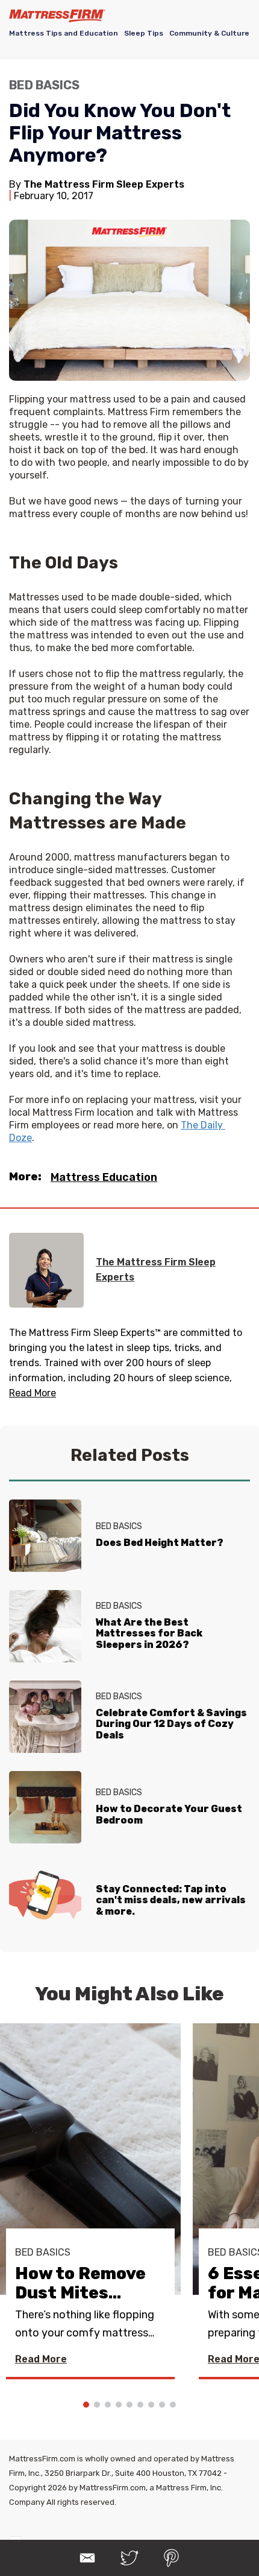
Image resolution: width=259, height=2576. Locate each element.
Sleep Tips (144, 33)
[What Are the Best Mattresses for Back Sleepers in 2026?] (45, 1626)
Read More (41, 2359)
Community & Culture (209, 33)
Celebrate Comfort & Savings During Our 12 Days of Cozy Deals (171, 1724)
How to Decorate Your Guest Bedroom (169, 1814)
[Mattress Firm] (57, 16)
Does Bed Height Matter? (160, 1543)
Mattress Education (104, 1177)
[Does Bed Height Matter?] (45, 1536)
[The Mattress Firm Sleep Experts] (46, 1270)
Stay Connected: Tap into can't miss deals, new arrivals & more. (171, 1900)
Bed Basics (44, 85)
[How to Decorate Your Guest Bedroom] (45, 1807)
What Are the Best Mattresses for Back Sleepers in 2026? (149, 1633)
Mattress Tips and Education (64, 33)
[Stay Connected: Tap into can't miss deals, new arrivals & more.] (45, 1898)
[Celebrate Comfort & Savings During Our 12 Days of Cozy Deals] (45, 1717)
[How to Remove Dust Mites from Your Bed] (90, 2159)
